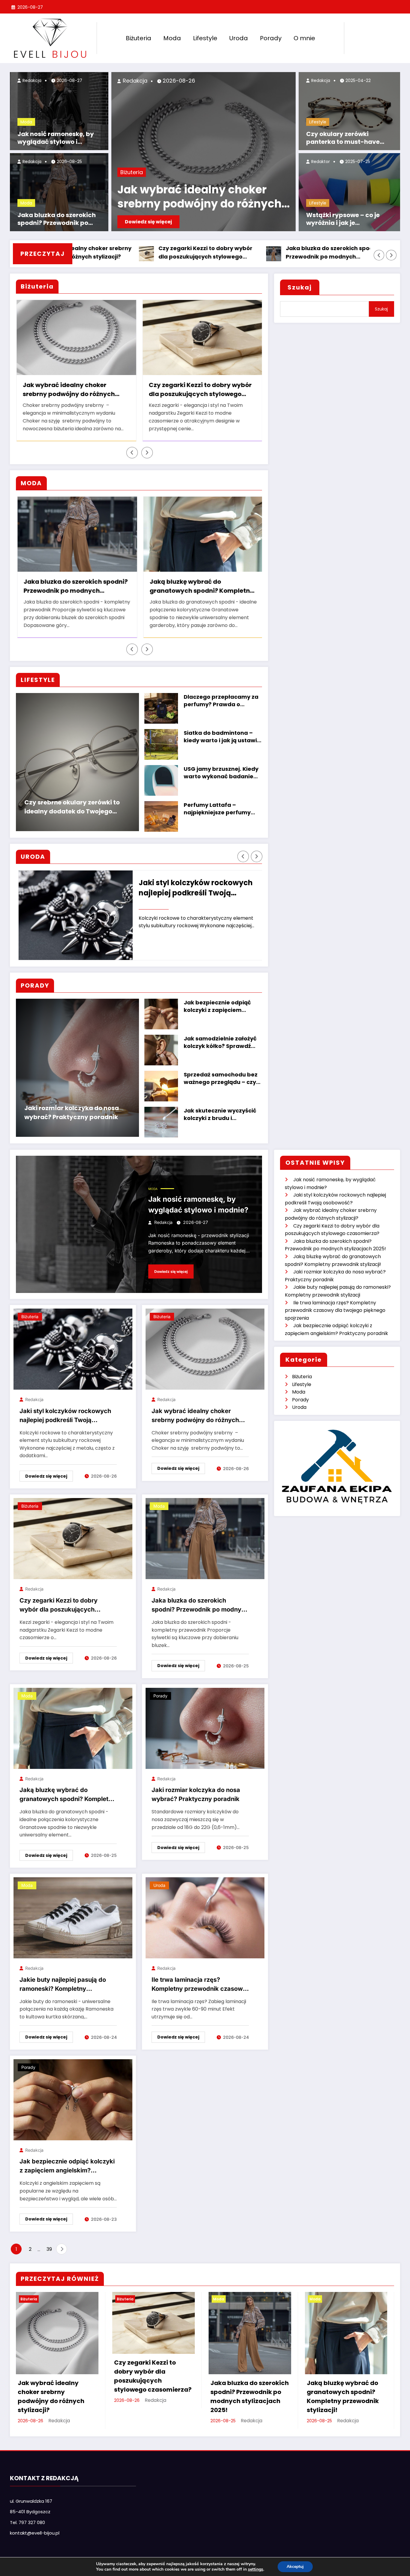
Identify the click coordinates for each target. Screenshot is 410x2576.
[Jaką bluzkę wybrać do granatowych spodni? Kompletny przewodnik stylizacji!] (73, 1729)
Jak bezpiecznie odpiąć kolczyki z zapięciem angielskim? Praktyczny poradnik (218, 1007)
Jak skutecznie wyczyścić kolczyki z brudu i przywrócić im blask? (220, 1115)
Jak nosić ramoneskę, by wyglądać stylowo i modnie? (56, 138)
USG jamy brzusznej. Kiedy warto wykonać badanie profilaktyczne (221, 773)
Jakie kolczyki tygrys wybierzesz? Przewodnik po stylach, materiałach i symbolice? (201, 390)
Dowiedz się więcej (148, 222)
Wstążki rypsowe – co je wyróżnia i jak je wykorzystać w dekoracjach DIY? (350, 219)
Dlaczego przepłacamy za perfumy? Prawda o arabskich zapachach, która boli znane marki (221, 701)
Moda (172, 38)
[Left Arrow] (379, 255)
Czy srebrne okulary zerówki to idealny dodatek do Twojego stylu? (72, 808)
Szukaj (300, 287)
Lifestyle (205, 38)
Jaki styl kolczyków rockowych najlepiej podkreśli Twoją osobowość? (65, 1417)
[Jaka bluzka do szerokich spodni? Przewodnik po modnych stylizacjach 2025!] (205, 1539)
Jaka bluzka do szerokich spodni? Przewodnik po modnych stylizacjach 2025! (57, 219)
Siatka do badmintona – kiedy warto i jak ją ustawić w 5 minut (222, 737)
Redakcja (31, 80)
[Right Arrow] (391, 255)
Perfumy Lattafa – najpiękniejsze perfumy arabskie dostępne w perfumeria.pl (217, 810)
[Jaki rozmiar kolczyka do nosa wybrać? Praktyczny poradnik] (205, 1729)
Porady (271, 38)
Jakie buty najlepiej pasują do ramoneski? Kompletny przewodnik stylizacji (195, 587)
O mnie (304, 38)
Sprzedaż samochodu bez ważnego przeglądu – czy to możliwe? (221, 1079)
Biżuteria (139, 38)
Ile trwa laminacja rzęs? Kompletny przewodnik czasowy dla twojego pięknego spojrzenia (199, 1986)
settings (256, 2569)
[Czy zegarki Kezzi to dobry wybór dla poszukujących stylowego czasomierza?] (73, 1539)
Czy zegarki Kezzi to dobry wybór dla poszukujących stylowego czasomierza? (100, 253)
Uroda (239, 38)
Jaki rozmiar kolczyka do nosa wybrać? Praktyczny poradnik (72, 1113)
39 (49, 2250)
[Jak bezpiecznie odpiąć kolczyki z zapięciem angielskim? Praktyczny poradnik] (73, 2100)
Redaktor (320, 162)
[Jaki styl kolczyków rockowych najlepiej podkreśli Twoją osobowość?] (73, 1350)
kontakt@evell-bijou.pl (35, 2534)
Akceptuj (295, 2567)
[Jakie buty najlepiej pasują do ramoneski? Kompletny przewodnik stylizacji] (73, 1918)
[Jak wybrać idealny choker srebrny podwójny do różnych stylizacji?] (205, 1350)
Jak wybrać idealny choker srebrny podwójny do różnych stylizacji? (199, 197)
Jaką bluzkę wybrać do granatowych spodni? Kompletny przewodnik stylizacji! (355, 253)
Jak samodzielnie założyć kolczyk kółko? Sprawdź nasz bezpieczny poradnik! (222, 1043)
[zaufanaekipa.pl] (337, 1466)
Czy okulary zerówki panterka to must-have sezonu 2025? (343, 138)
